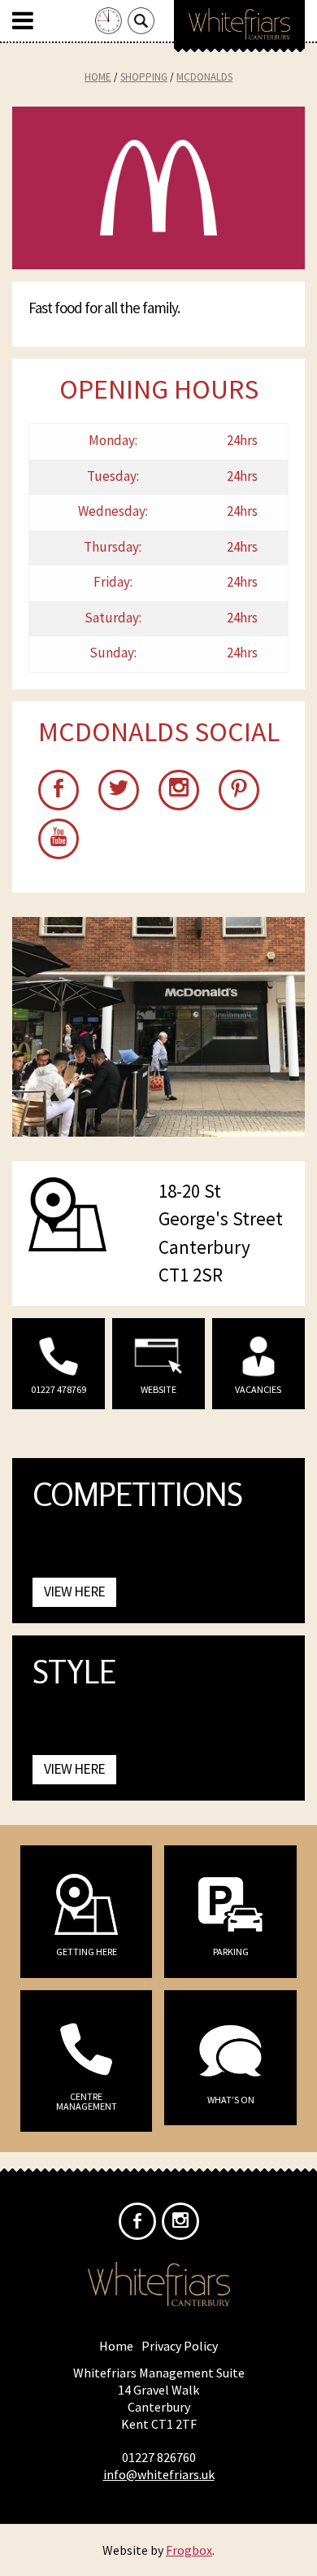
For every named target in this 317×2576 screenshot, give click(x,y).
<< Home (239, 33)
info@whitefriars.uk (159, 2474)
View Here (74, 1591)
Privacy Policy (180, 2346)
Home (98, 77)
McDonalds (204, 77)
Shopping (144, 77)
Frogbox (189, 2550)
